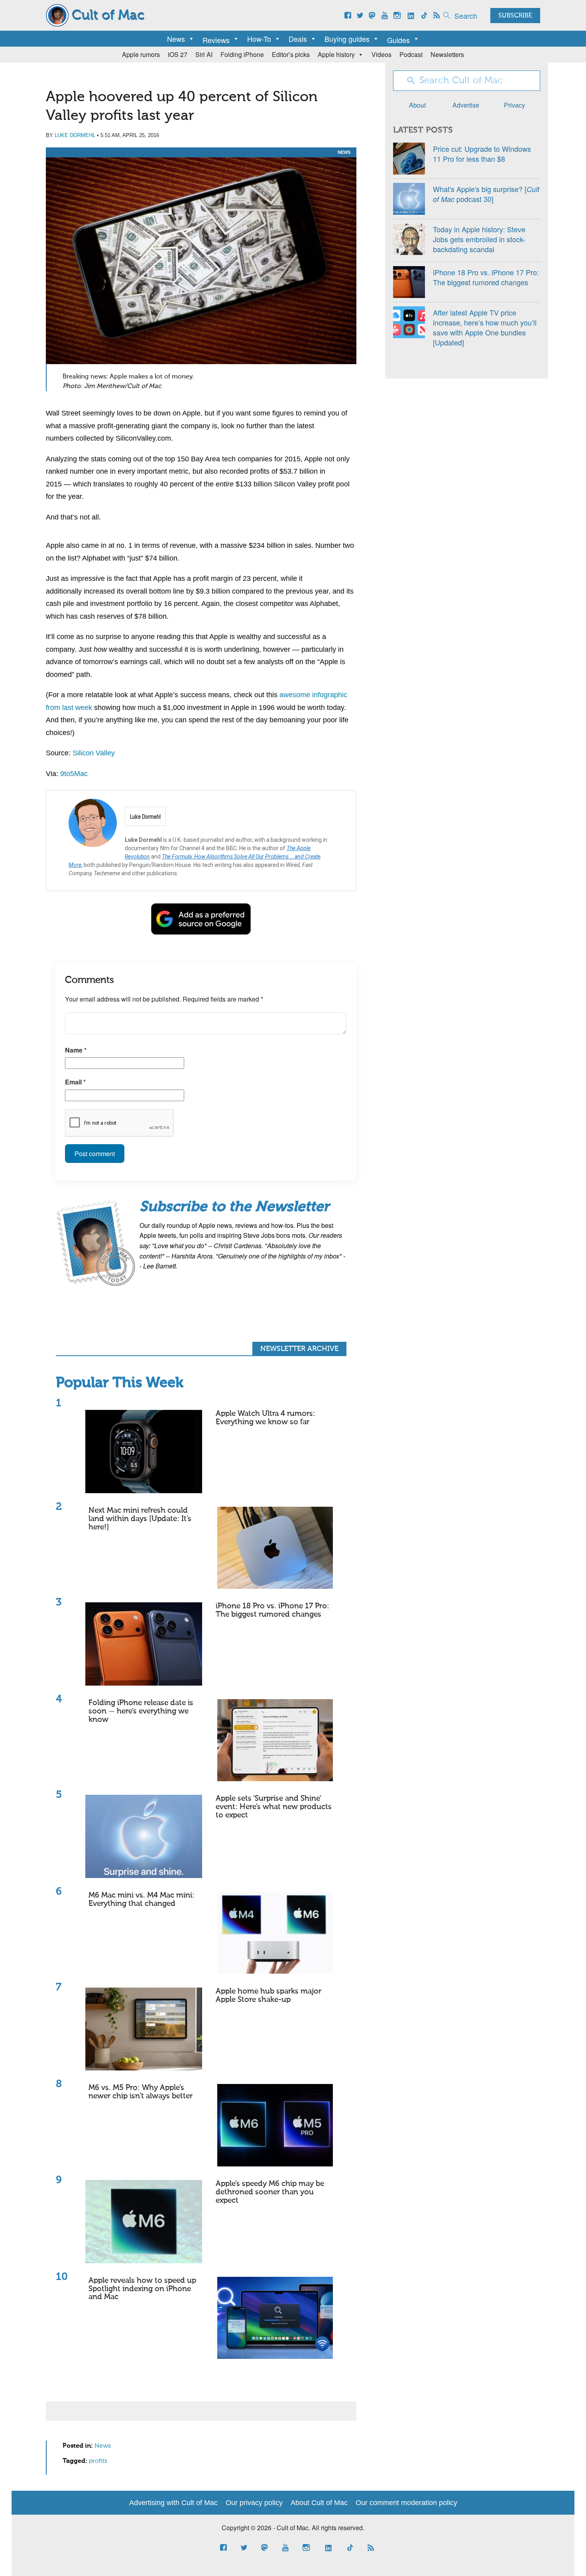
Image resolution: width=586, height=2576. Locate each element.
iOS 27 (178, 54)
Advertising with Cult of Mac (173, 2503)
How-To (259, 39)
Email (75, 1082)
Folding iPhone (242, 54)
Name (76, 1050)
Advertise (466, 105)
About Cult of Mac (319, 2503)
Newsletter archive (299, 1349)
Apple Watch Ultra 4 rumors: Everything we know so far (265, 1418)
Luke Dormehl (75, 135)
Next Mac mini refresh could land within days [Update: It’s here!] (140, 1519)
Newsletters (447, 54)
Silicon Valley (94, 753)
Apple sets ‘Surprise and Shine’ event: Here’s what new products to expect (274, 1807)
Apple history (336, 54)
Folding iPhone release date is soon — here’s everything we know (141, 1711)
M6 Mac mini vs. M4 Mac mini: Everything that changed (142, 1900)
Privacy (514, 105)
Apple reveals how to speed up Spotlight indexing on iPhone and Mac (142, 2289)
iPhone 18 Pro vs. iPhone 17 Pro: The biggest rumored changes (272, 1610)
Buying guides (347, 39)
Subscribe (515, 16)
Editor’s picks (291, 54)
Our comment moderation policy (406, 2503)
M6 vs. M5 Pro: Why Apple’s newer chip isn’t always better (141, 2092)
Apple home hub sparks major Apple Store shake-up (268, 1996)
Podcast (411, 54)
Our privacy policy (254, 2503)
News (176, 39)
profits (98, 2461)
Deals (298, 39)
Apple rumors (141, 54)
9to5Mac (74, 774)
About (417, 105)
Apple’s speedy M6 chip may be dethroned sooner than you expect (270, 2192)
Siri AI (204, 54)
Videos (381, 54)
